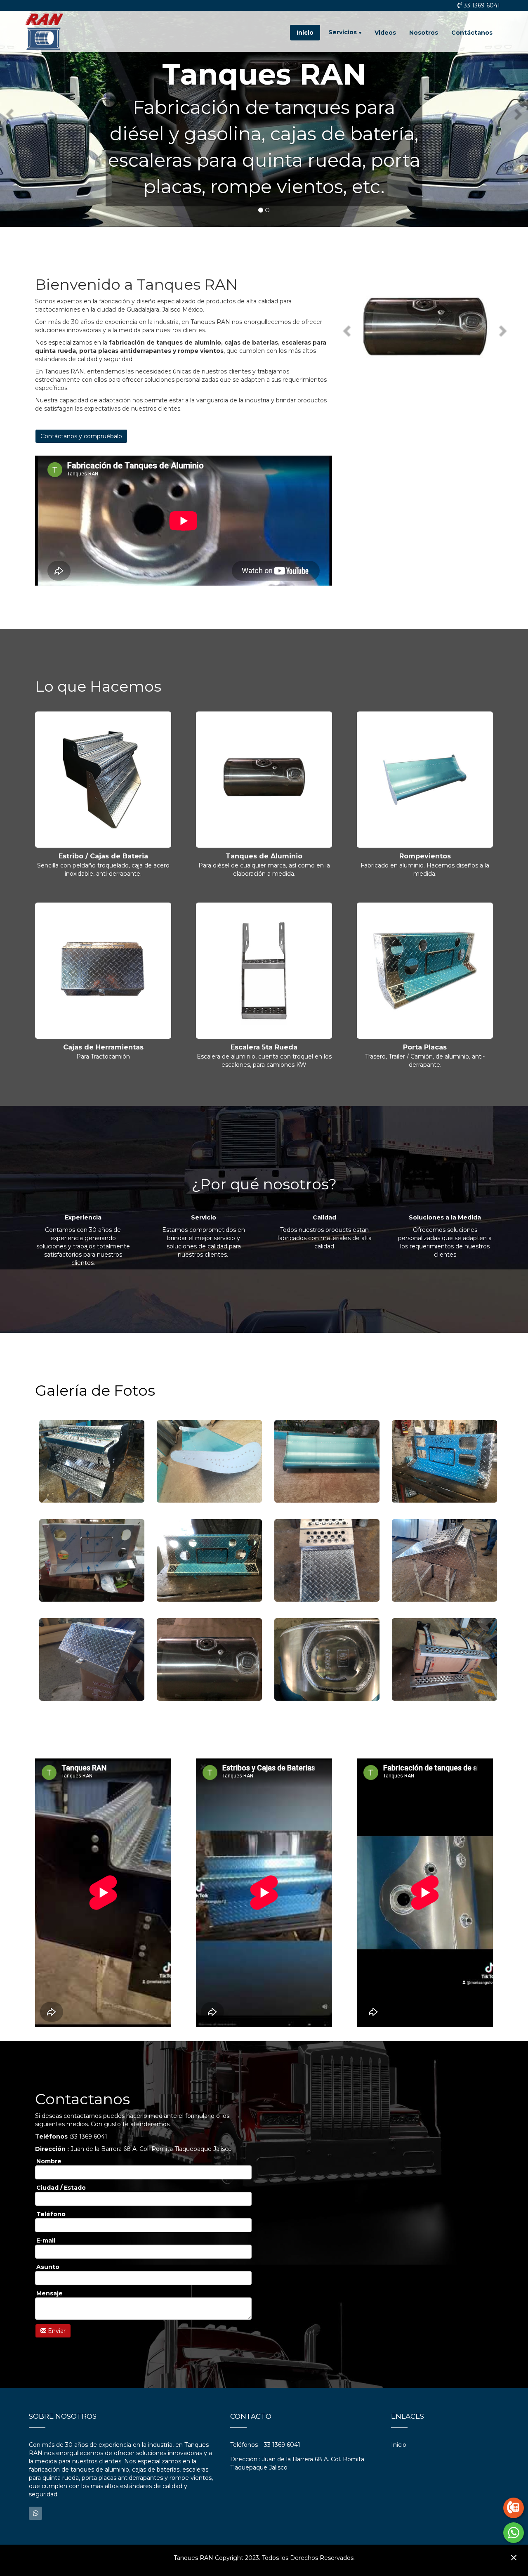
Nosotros (424, 33)
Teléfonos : (245, 2445)
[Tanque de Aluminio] (209, 1659)
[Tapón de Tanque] (327, 1659)
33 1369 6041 (482, 5)
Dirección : (245, 2459)
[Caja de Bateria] (92, 1461)
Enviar (56, 2331)
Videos (385, 33)
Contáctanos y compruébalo (81, 436)
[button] (11, 113)
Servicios (343, 32)
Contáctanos (472, 33)
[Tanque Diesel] (444, 1659)
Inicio (305, 33)
